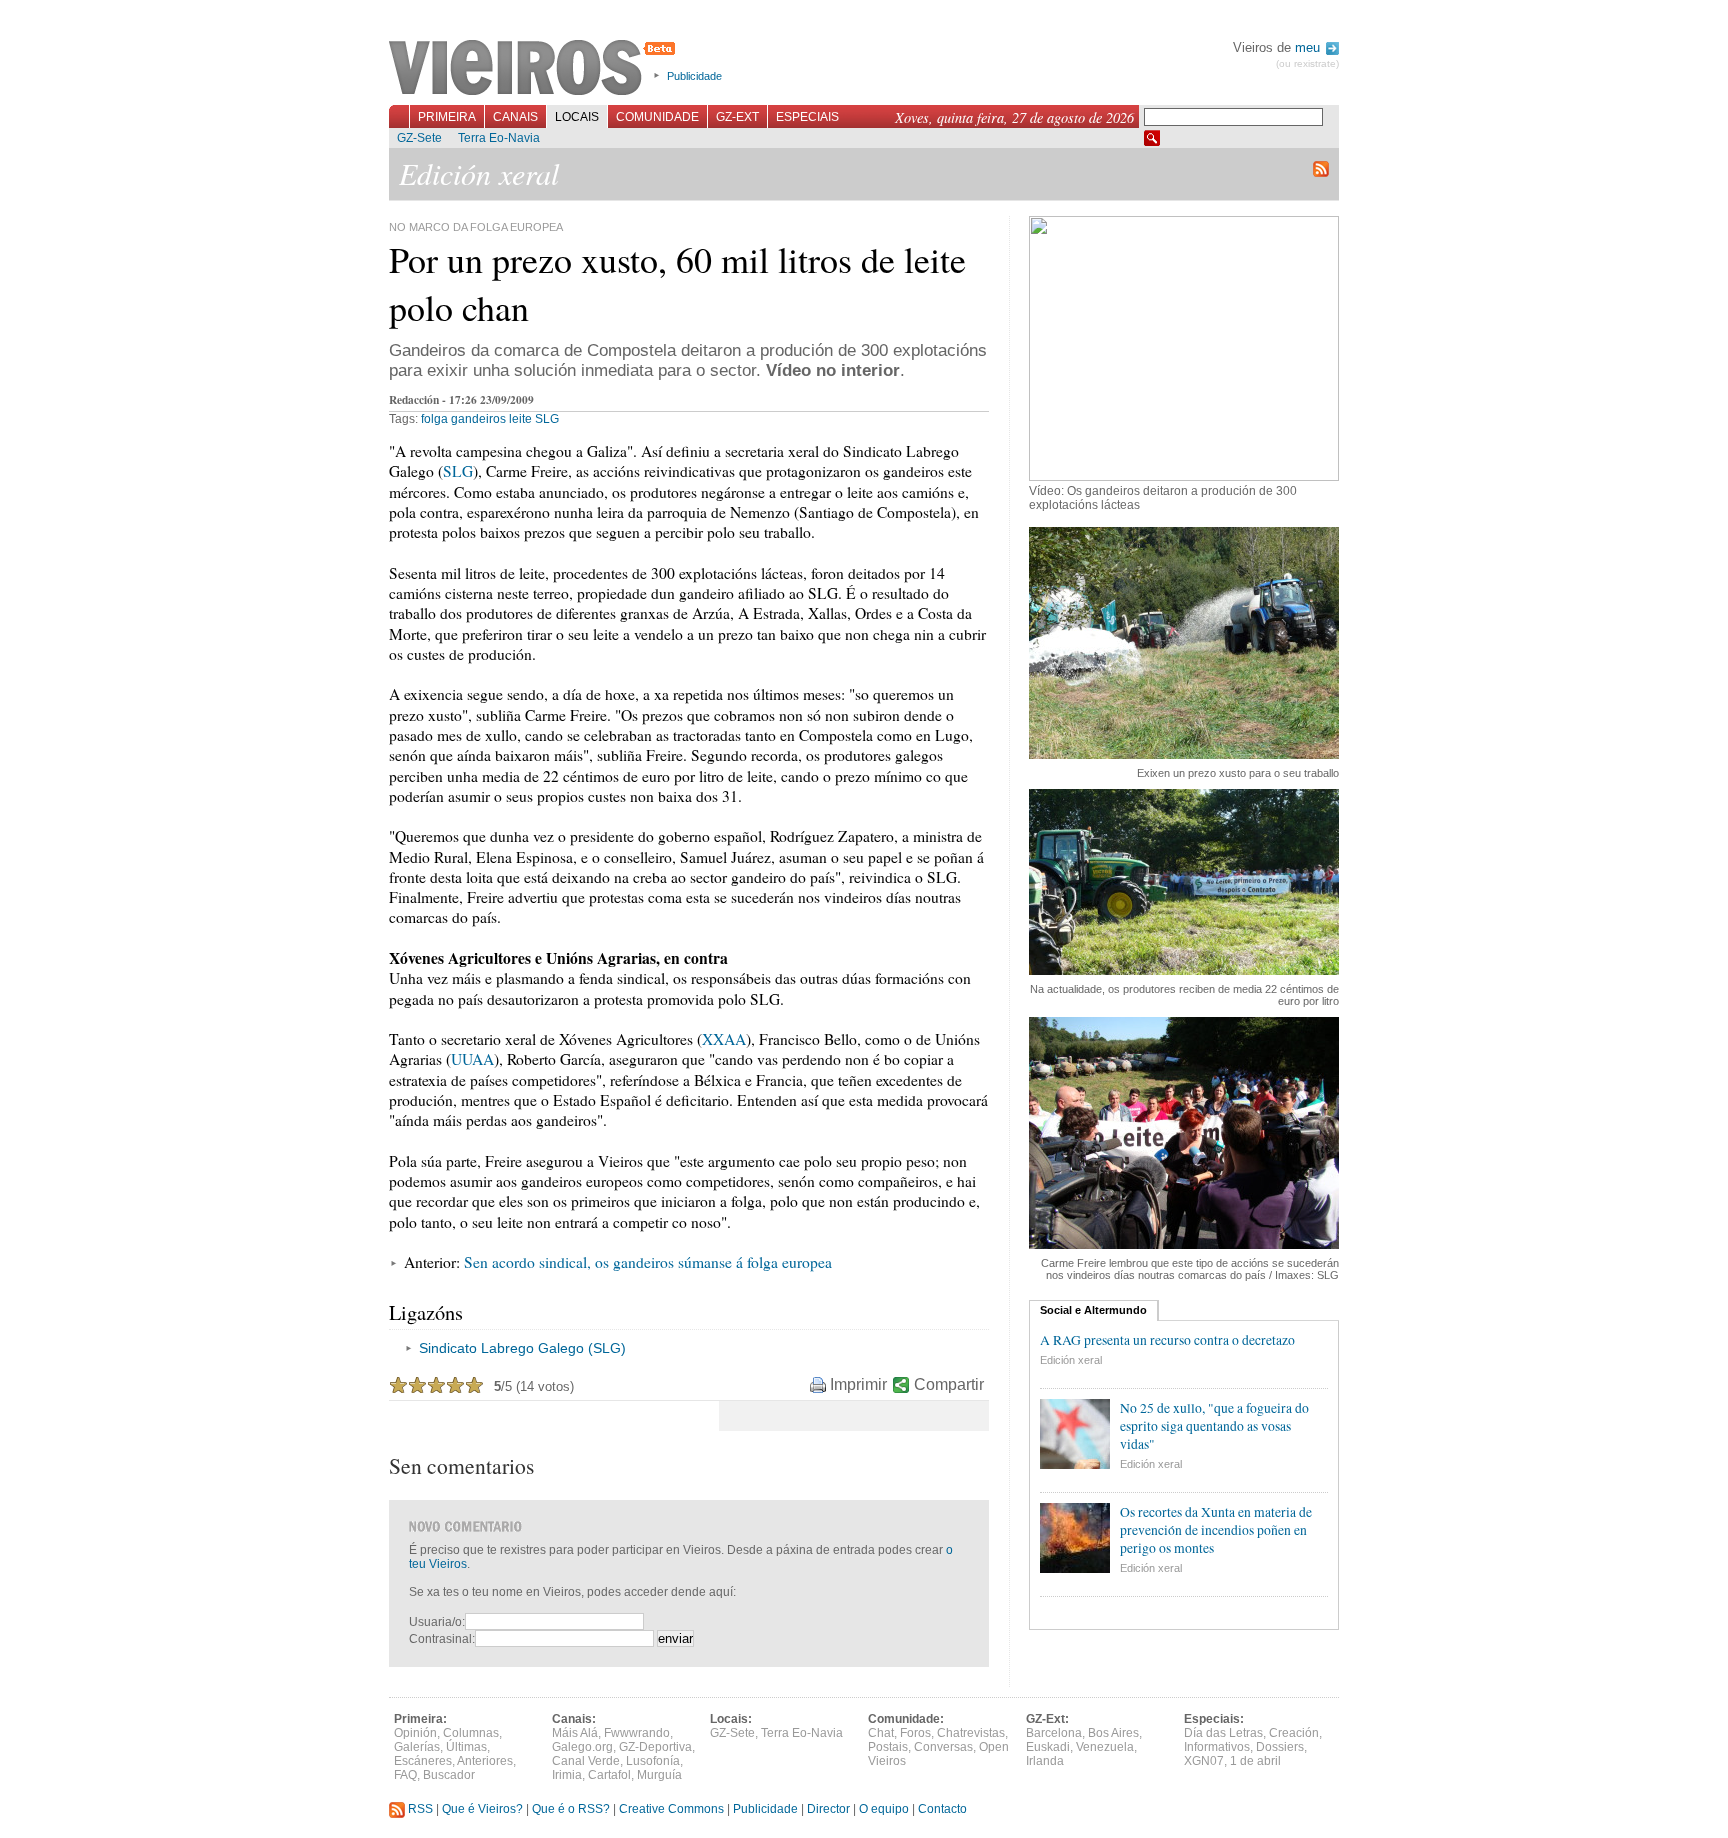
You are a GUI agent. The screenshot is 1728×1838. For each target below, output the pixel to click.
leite (520, 419)
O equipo (884, 1809)
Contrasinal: (442, 1639)
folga (434, 419)
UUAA (472, 1059)
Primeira (447, 117)
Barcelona (1054, 1733)
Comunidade (657, 117)
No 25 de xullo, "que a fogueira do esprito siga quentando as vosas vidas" (1214, 1426)
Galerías (417, 1747)
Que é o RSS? (571, 1809)
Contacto (942, 1809)
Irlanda (1045, 1761)
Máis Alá (575, 1733)
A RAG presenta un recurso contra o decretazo (1167, 1340)
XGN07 (1204, 1761)
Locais (577, 117)
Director (828, 1809)
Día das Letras (1223, 1733)
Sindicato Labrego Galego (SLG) (522, 1348)
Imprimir (858, 1384)
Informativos (1217, 1747)
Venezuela (1105, 1747)
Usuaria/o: (437, 1622)
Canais (515, 117)
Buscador (449, 1775)
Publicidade (694, 76)
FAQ (405, 1775)
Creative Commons (671, 1809)
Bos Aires (1113, 1733)
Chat (881, 1733)
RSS (419, 1809)
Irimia (567, 1775)
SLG (547, 419)
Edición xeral (1071, 1360)
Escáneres (423, 1761)
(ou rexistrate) (1307, 63)
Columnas (471, 1733)
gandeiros (478, 419)
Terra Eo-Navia (499, 138)
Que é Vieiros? (482, 1809)
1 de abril (1255, 1761)
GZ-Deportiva (655, 1747)
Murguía (659, 1775)
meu (1309, 47)
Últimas (466, 1747)
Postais (888, 1747)
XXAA (724, 1039)
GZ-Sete (419, 138)
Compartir (949, 1384)
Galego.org (582, 1747)
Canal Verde (586, 1761)
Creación (1294, 1733)
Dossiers (1280, 1747)
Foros (915, 1733)
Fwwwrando (637, 1733)
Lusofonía (653, 1761)
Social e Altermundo (1093, 1310)
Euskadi (1048, 1747)
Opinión (415, 1733)
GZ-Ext (737, 117)
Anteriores (485, 1761)
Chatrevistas (971, 1733)
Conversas (943, 1747)
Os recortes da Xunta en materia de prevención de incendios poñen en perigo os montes (1216, 1530)
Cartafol (609, 1775)
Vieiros (535, 69)
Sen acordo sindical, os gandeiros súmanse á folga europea (648, 1262)
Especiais (807, 117)
